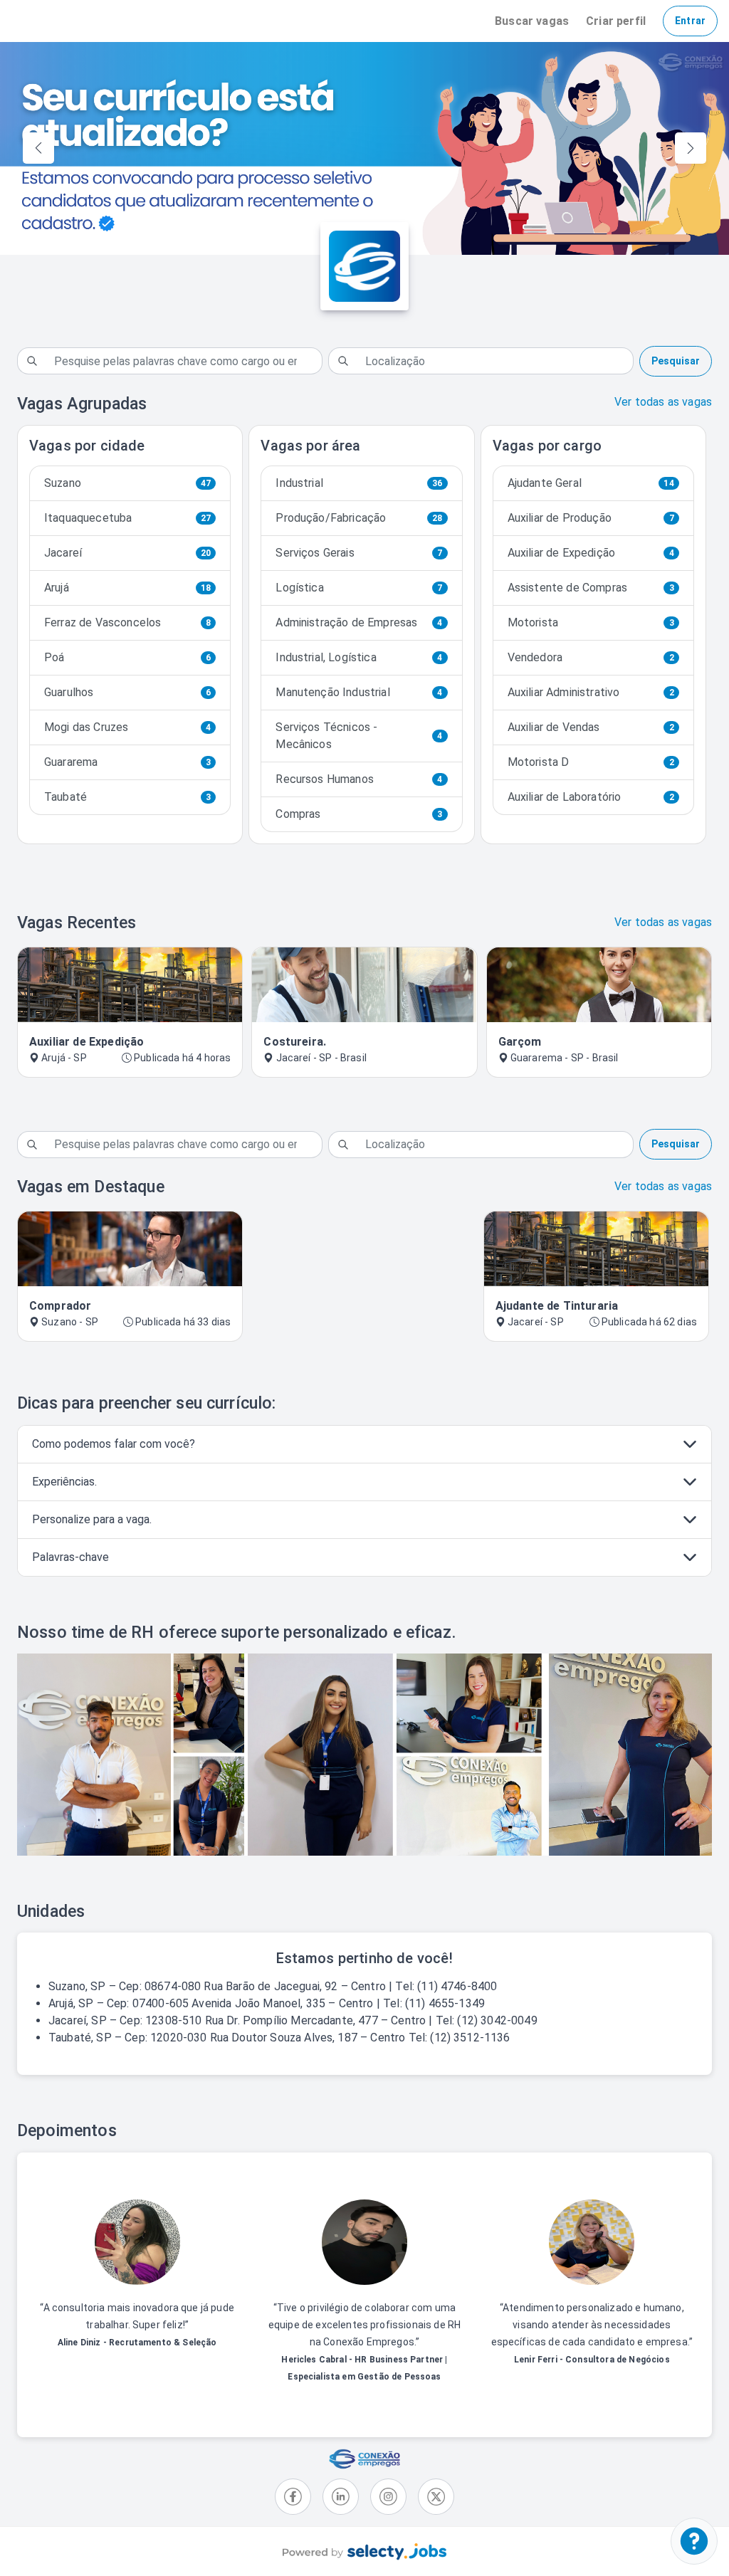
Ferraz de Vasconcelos (127, 622)
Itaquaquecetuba (127, 518)
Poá (127, 657)
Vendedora (591, 657)
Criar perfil (616, 21)
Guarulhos (127, 692)
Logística (359, 588)
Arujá (127, 588)
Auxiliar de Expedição (591, 553)
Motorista (591, 622)
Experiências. (64, 1482)
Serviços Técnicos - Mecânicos (359, 736)
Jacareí (127, 553)
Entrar (690, 21)
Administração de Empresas (359, 622)
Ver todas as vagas (663, 402)
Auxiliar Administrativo (591, 692)
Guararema (127, 762)
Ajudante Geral (591, 483)
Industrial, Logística (359, 657)
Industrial (359, 483)
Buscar (532, 21)
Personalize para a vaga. (92, 1519)
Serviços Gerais (359, 553)
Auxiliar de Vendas (591, 727)
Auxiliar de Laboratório (591, 797)
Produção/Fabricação (359, 518)
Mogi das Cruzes (127, 727)
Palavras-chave (70, 1557)
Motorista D (591, 762)
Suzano (127, 483)
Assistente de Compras (591, 588)
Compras (359, 814)
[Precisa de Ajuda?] (694, 2541)
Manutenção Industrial (359, 692)
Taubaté (127, 797)
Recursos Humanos (359, 779)
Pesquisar (676, 361)
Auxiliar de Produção (591, 518)
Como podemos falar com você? (114, 1444)
